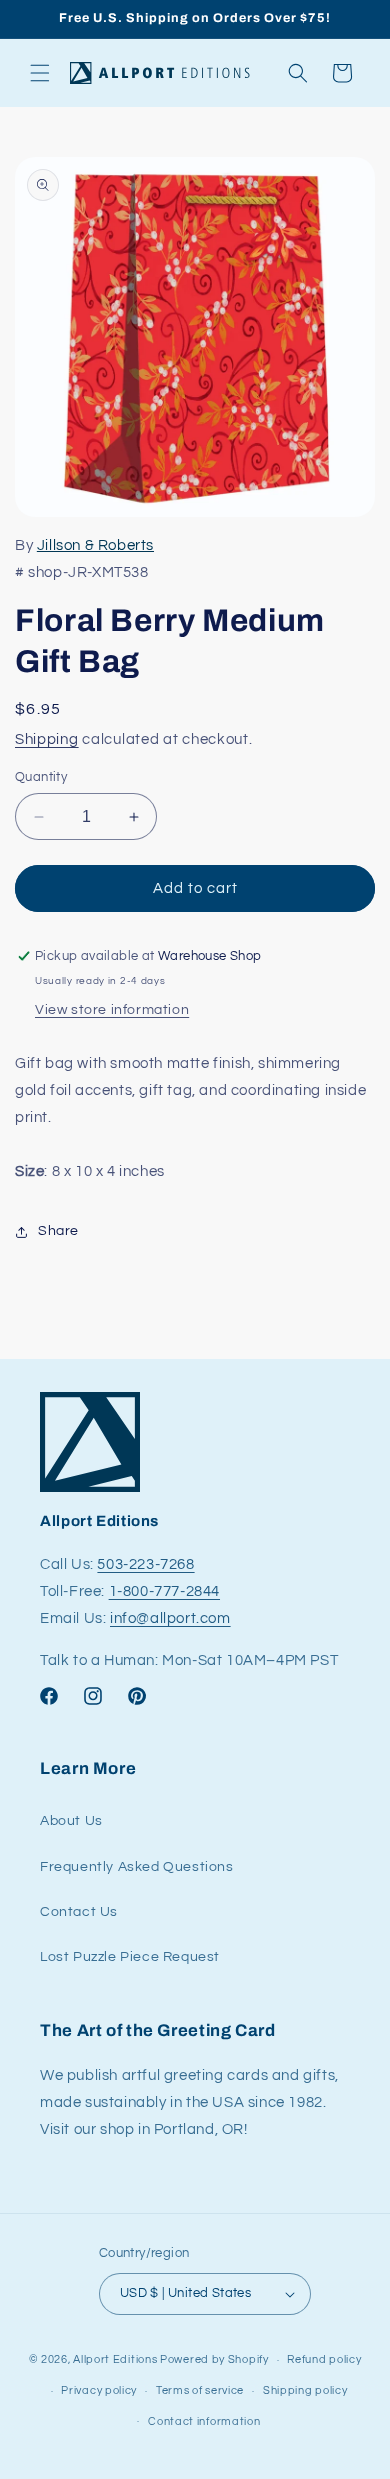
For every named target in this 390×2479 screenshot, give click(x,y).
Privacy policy (99, 2390)
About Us (71, 1821)
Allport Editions (115, 2359)
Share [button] (58, 1231)
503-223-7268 (145, 1564)
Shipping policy (305, 2390)
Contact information (204, 2421)
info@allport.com (170, 1618)
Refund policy (324, 2359)
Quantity (41, 777)
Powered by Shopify (214, 2359)
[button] (40, 73)
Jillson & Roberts (95, 545)
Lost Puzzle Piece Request (130, 1957)
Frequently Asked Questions (137, 1867)
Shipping (47, 739)
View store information (112, 1010)
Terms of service (200, 2390)
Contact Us (79, 1912)
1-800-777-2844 (164, 1591)
